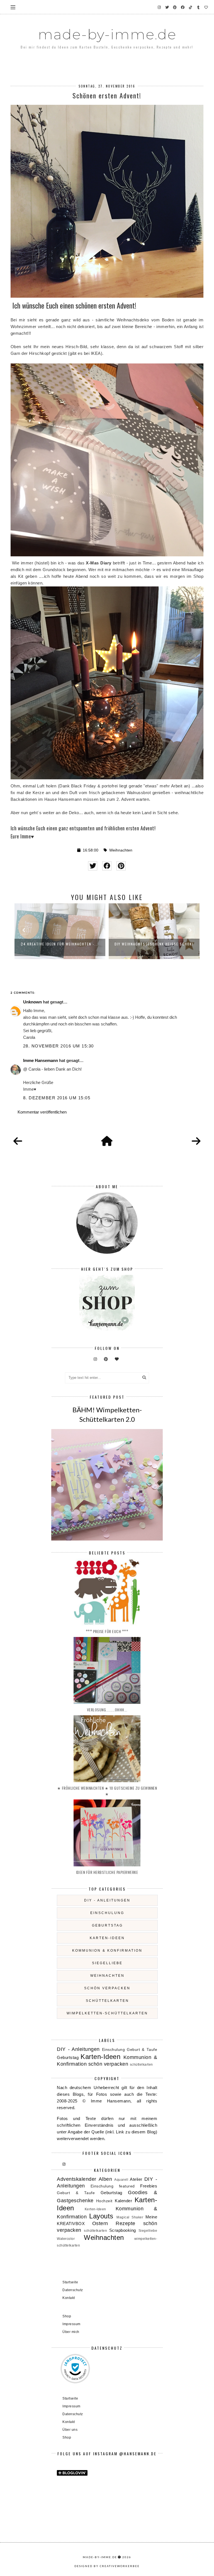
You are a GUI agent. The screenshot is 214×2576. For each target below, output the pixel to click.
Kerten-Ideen (95, 2209)
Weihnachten (121, 850)
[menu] (13, 7)
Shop (67, 2316)
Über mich (71, 2332)
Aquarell (121, 2180)
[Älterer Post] (196, 1141)
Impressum (71, 2324)
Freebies (149, 2186)
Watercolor (66, 2239)
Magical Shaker (130, 2217)
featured (127, 2186)
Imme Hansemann (41, 1060)
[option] (60, 931)
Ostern (100, 2223)
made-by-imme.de (107, 34)
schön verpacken (107, 1988)
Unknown (32, 1002)
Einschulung (107, 1913)
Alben (105, 2179)
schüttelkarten (107, 2001)
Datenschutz (73, 2290)
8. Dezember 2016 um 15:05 (57, 1098)
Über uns (70, 2430)
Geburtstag (107, 1925)
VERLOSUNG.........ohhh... (107, 1710)
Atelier (136, 2179)
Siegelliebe (107, 1963)
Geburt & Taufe (142, 2050)
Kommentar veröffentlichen (42, 1112)
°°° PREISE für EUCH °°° (107, 1631)
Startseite (70, 2282)
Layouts (101, 2216)
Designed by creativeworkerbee (107, 2566)
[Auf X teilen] (93, 866)
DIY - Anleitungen (107, 1900)
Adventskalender (77, 2179)
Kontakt (69, 2298)
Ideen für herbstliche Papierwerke (107, 1872)
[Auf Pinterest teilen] (121, 866)
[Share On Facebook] (107, 866)
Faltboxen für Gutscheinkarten (154, 944)
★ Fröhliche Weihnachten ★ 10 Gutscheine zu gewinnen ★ (107, 1791)
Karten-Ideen (107, 1938)
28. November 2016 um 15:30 (59, 1046)
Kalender (123, 2201)
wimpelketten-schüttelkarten (107, 2013)
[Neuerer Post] (18, 1141)
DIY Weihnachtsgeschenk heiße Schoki (60, 944)
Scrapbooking (123, 2230)
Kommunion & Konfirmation (107, 1951)
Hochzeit (104, 2201)
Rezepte (126, 2223)
